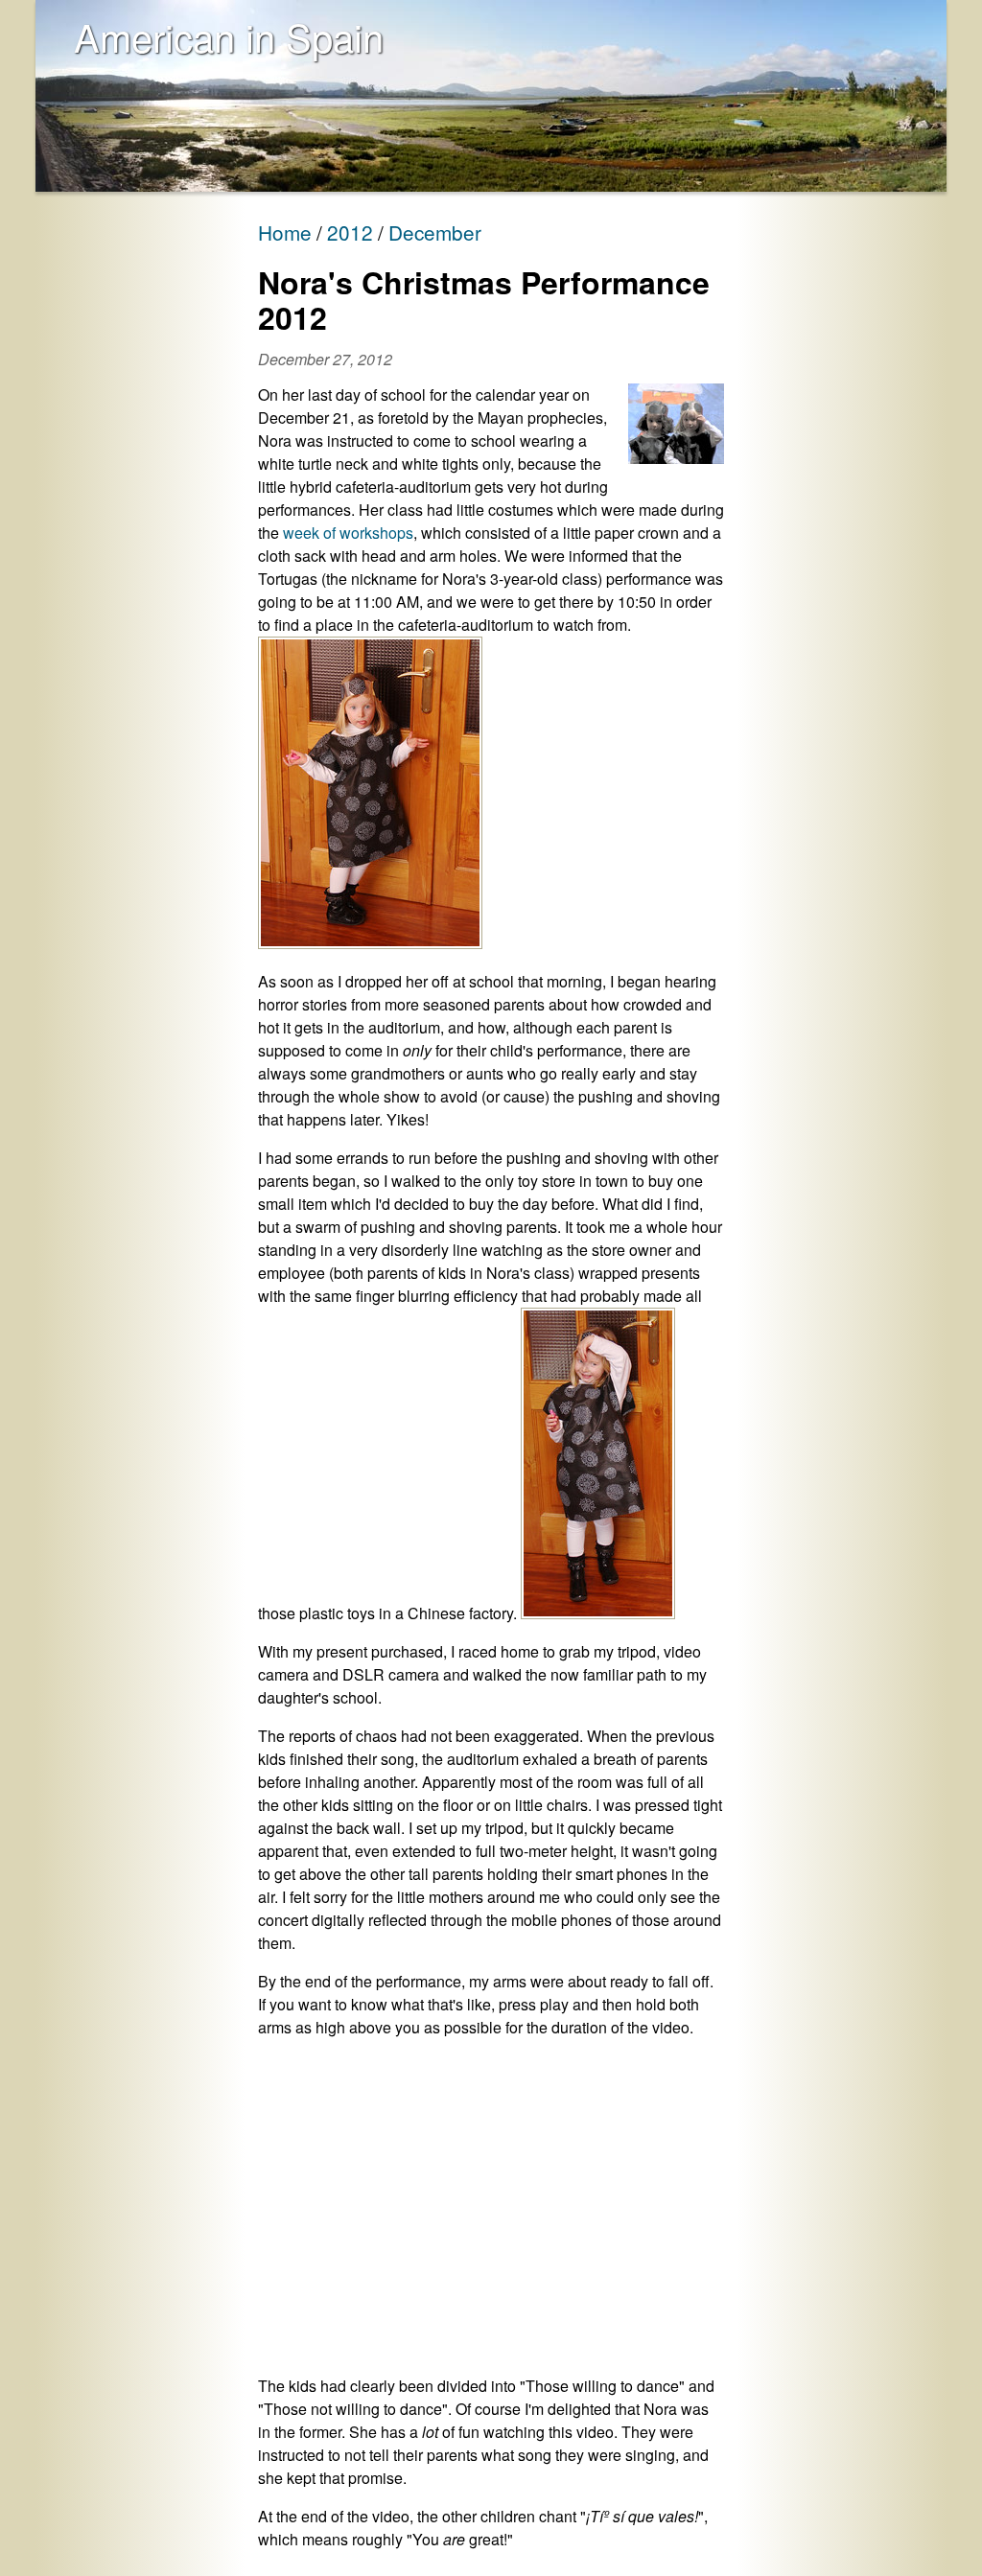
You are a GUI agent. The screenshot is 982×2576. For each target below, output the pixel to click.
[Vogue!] (598, 1613)
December (435, 232)
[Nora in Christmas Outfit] (370, 943)
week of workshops (348, 533)
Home (285, 232)
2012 (350, 232)
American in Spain (229, 36)
